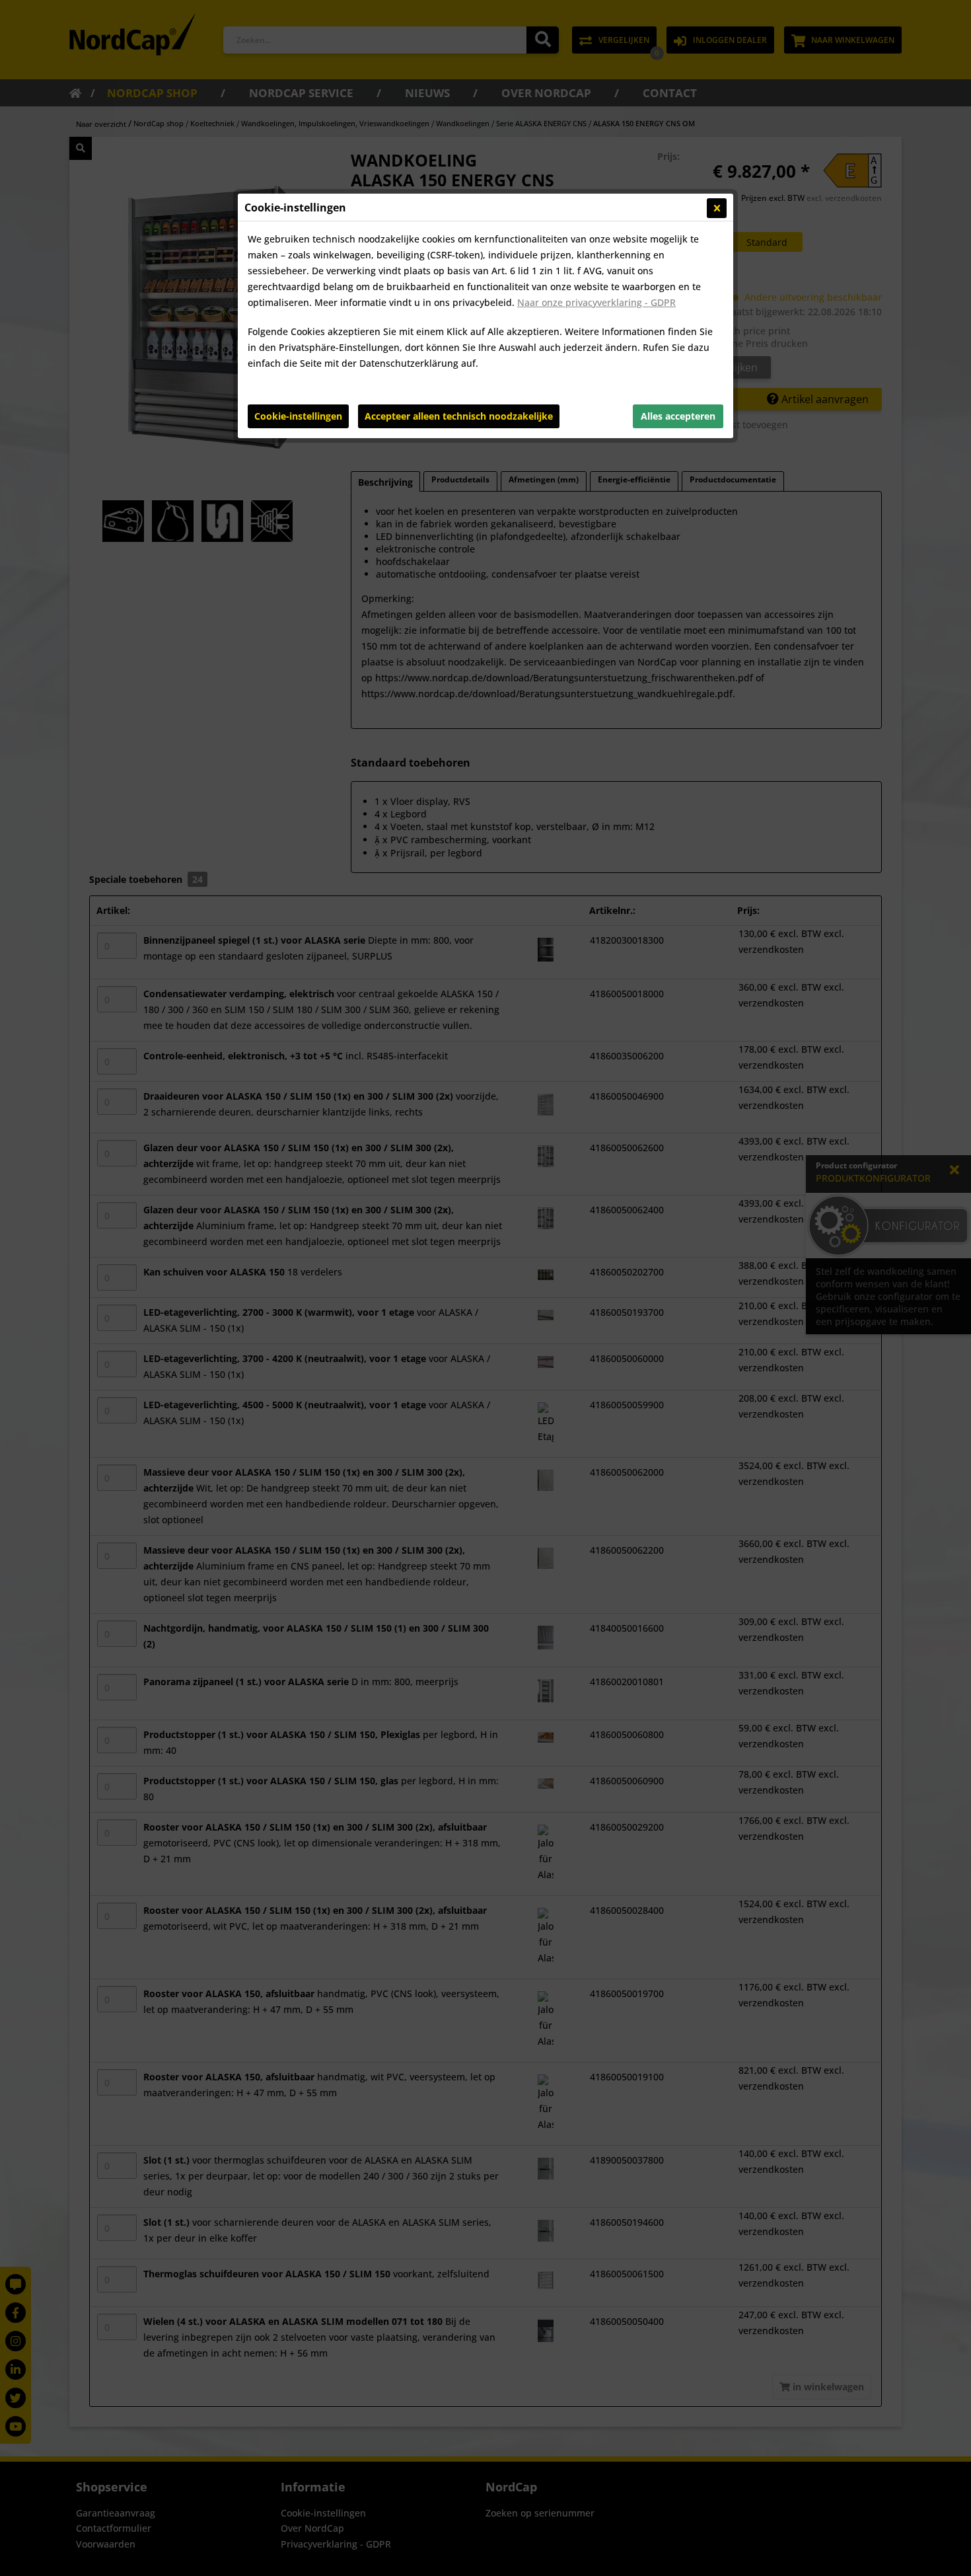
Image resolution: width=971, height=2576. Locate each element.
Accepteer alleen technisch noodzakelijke (459, 416)
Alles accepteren (678, 416)
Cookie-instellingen (298, 416)
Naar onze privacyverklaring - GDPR (596, 302)
